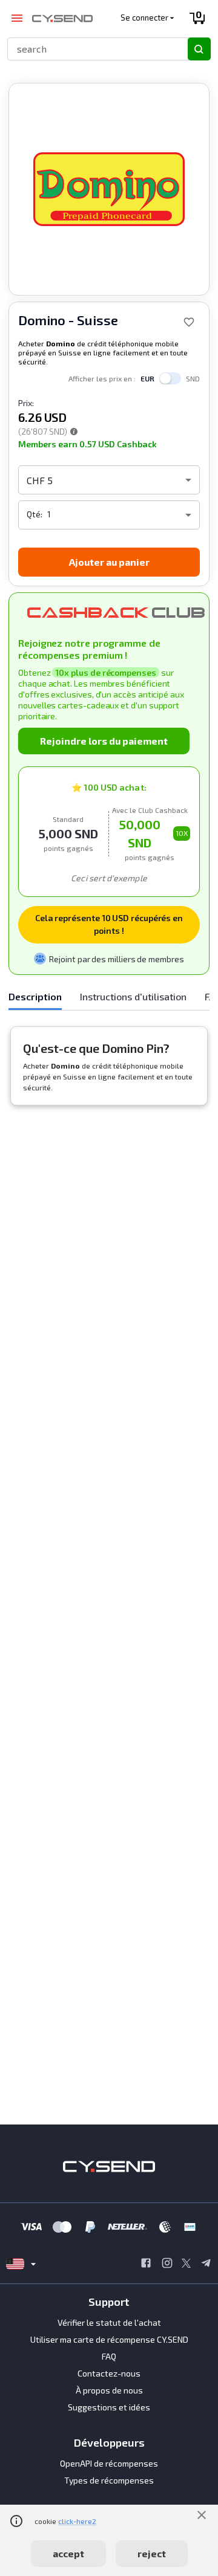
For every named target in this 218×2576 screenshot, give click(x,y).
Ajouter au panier (109, 562)
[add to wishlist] (189, 322)
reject (152, 2553)
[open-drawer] (17, 18)
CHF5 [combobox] (40, 480)
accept (68, 2553)
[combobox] (92, 49)
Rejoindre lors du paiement (104, 741)
